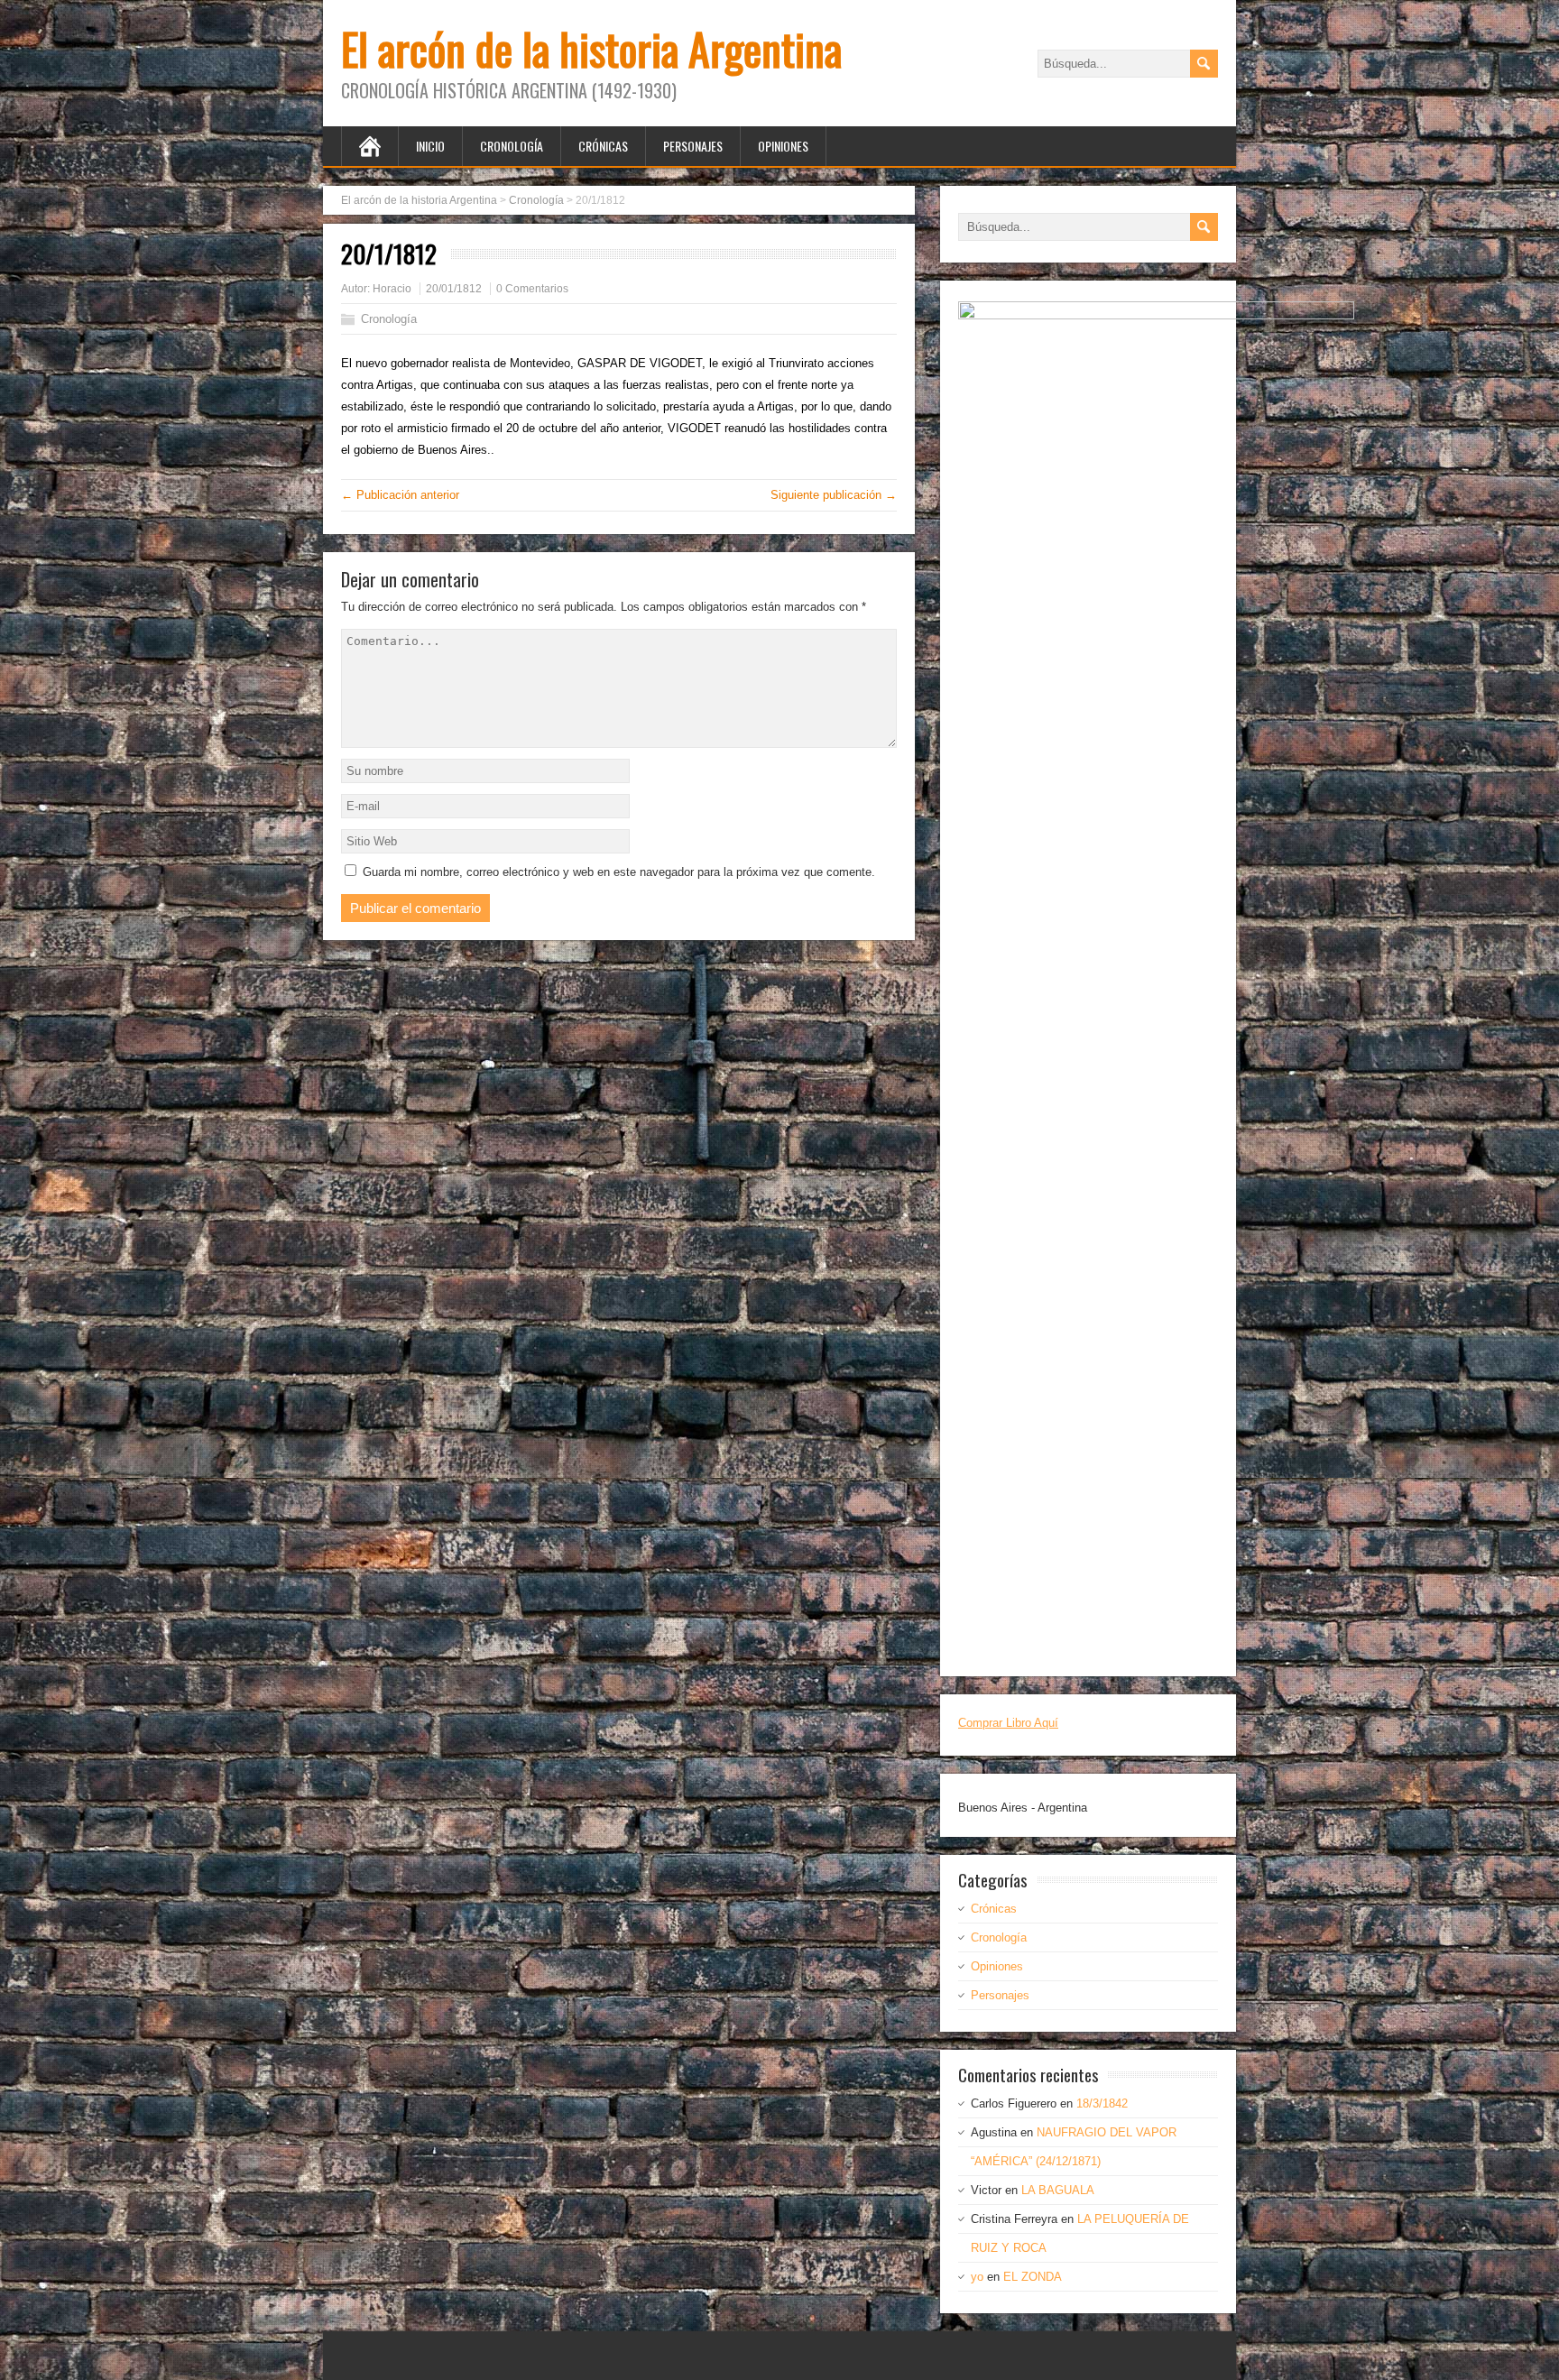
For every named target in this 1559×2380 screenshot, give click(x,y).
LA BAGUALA (1058, 2190)
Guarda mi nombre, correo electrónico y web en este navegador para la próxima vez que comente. (619, 872)
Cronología (512, 146)
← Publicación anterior (400, 495)
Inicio (430, 146)
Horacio (392, 289)
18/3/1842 (1102, 2103)
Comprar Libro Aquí (1008, 1723)
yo (977, 2277)
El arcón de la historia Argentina (591, 48)
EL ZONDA (1033, 2277)
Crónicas (603, 146)
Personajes (693, 146)
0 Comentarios (532, 289)
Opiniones (783, 146)
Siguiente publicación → (834, 495)
